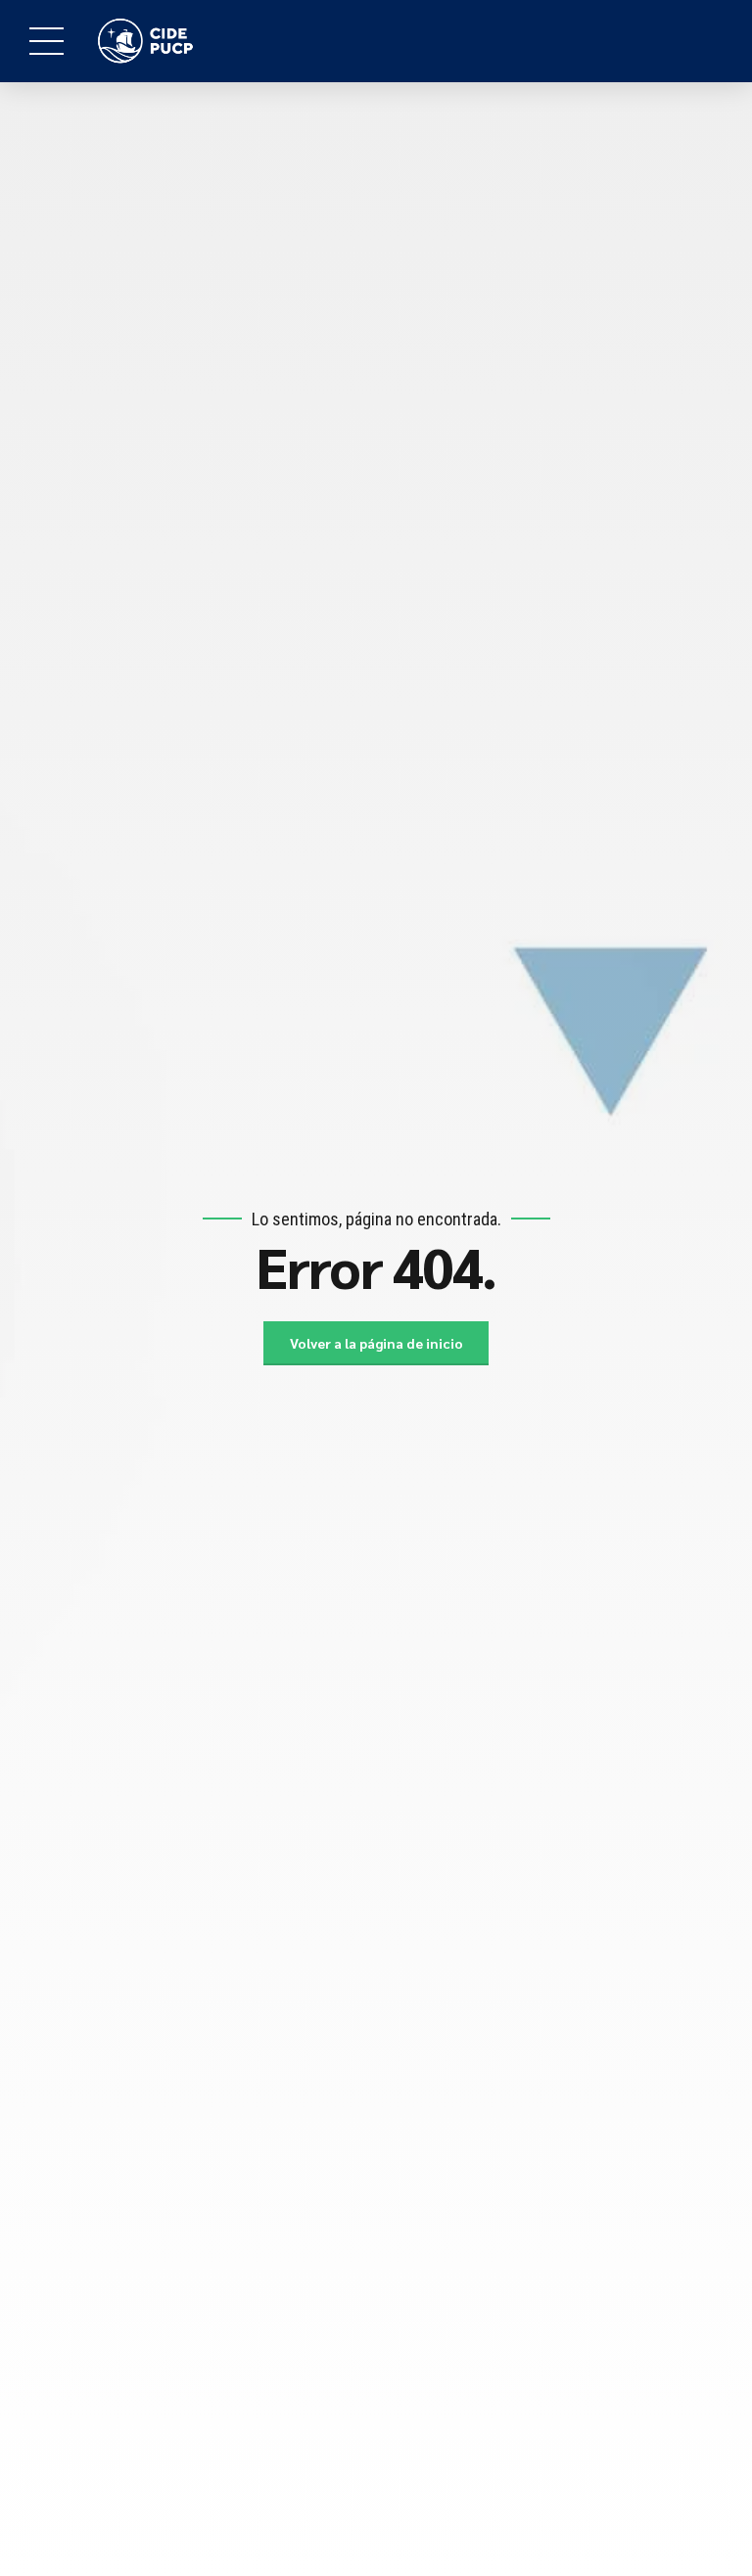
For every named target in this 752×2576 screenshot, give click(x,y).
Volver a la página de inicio (376, 1343)
